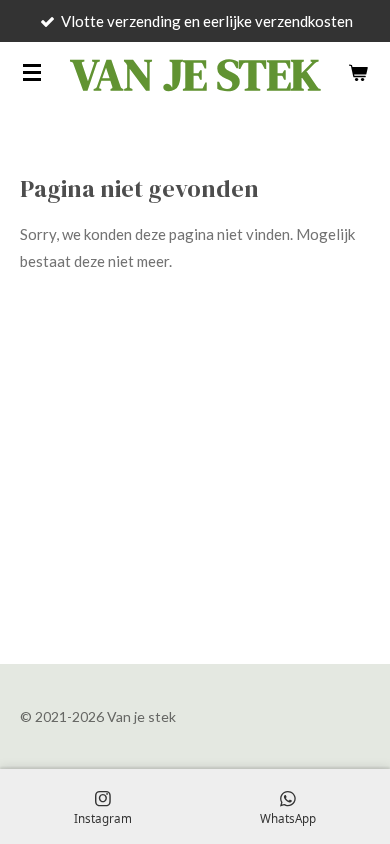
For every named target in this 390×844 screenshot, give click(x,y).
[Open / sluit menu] (32, 72)
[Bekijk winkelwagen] (358, 72)
